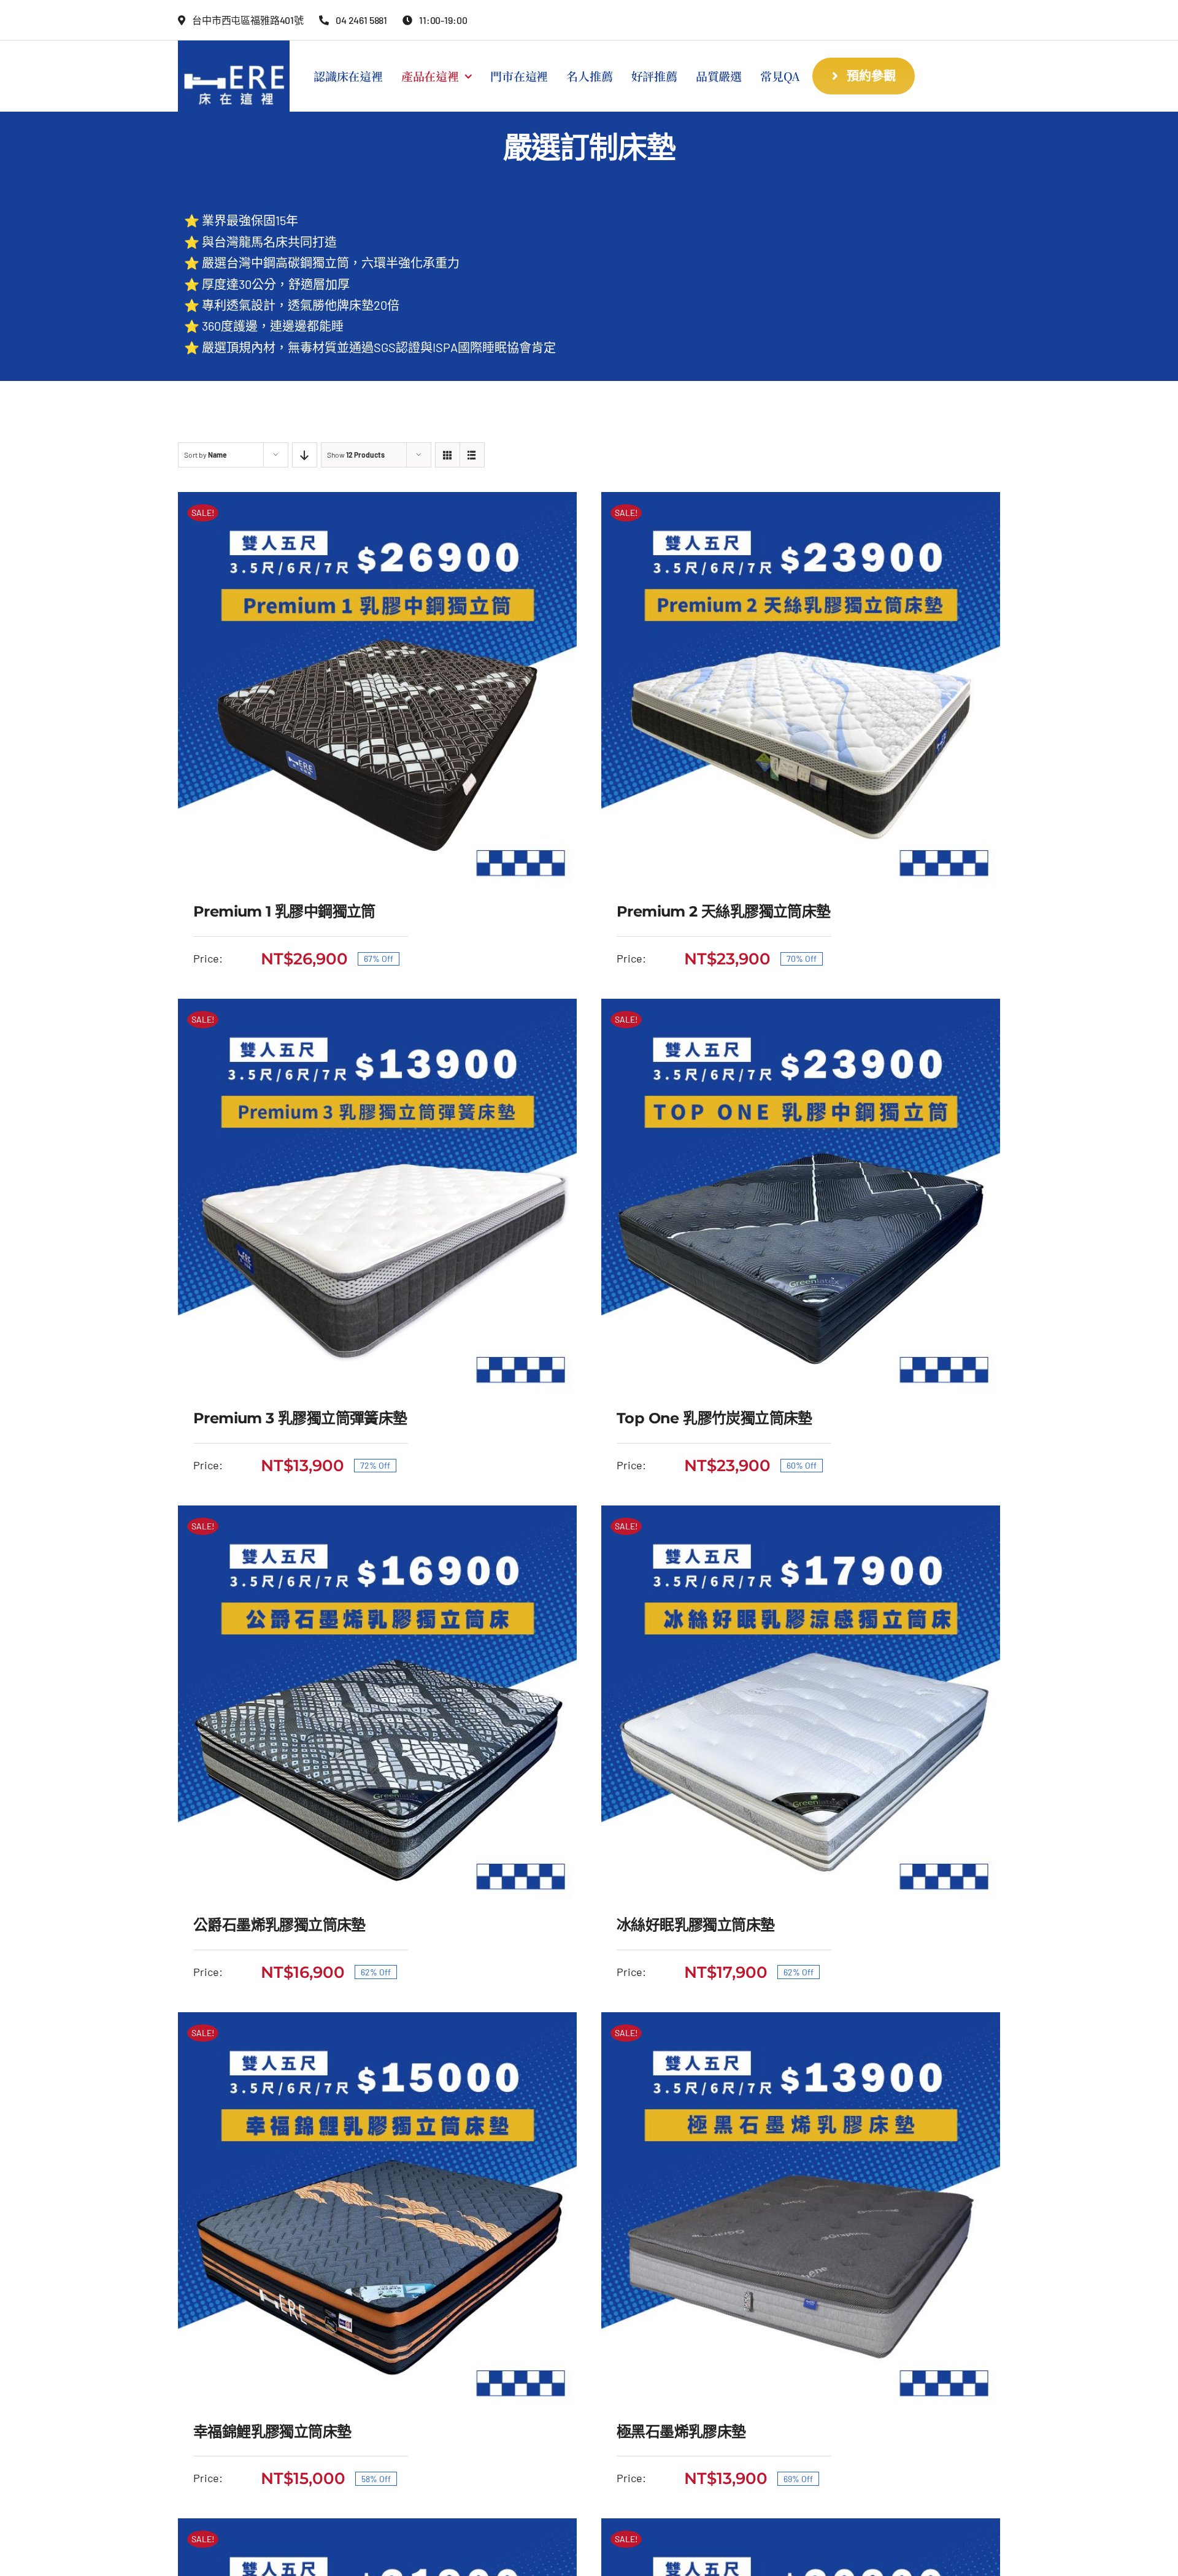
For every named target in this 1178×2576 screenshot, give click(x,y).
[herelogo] (234, 46)
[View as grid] (448, 455)
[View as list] (472, 455)
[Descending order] (305, 455)
